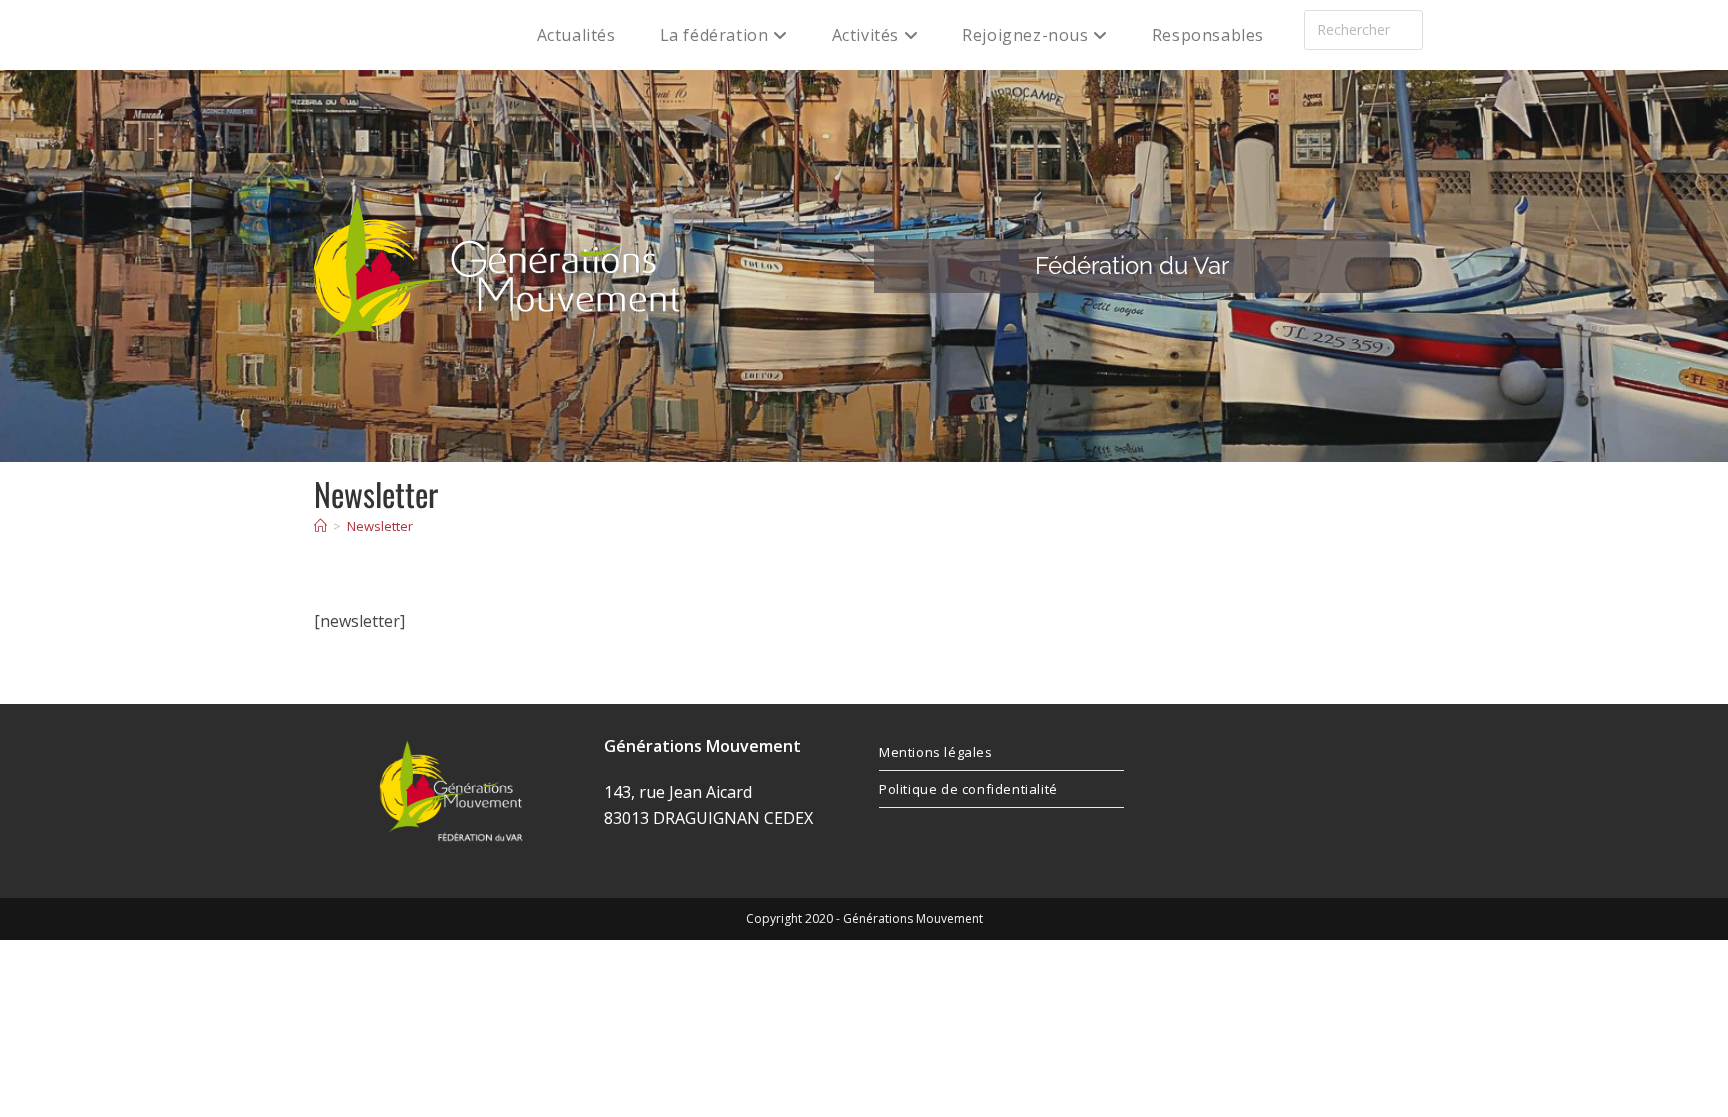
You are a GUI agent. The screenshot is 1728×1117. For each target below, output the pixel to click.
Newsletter (380, 526)
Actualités (576, 35)
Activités (868, 35)
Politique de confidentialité (968, 789)
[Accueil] (320, 526)
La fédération (716, 35)
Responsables (1208, 35)
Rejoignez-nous (1027, 35)
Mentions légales (936, 752)
